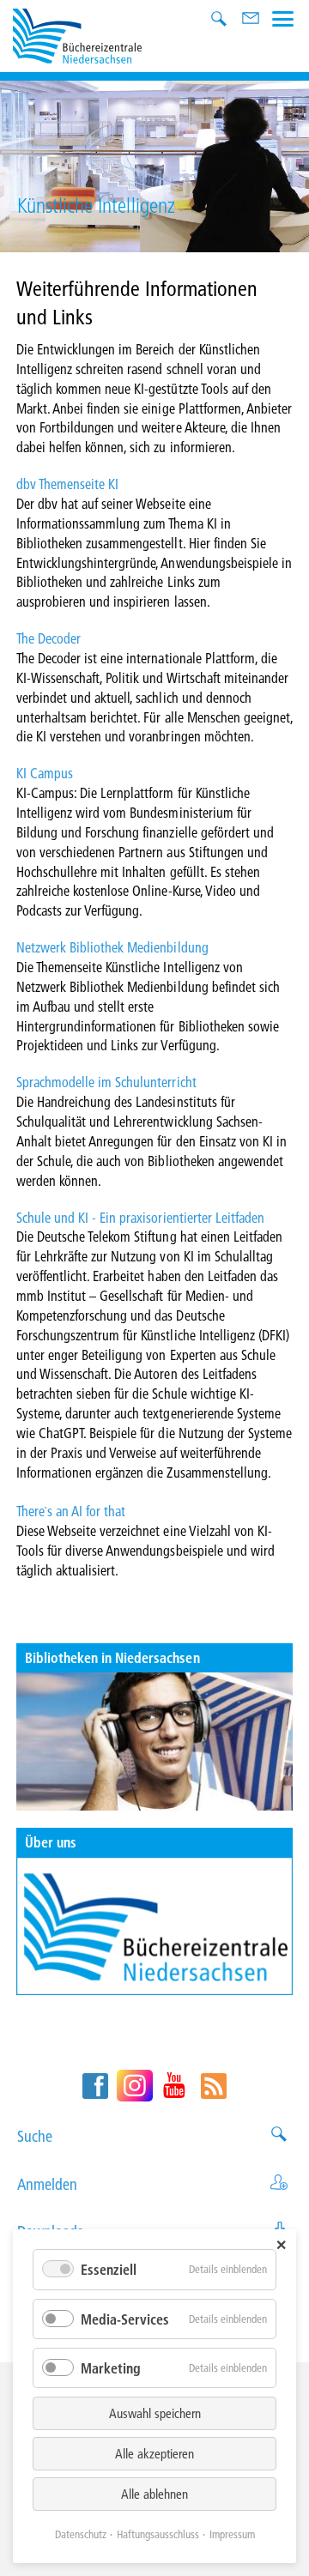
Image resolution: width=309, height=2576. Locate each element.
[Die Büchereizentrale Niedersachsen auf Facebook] (95, 2086)
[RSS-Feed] (214, 2086)
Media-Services (125, 2319)
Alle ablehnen (154, 2494)
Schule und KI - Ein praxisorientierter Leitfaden (141, 1217)
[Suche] (221, 20)
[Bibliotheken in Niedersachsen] (155, 1742)
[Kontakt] (252, 20)
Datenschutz (81, 2534)
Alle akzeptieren (154, 2453)
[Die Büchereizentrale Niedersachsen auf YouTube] (174, 2086)
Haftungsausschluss (158, 2534)
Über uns (51, 1842)
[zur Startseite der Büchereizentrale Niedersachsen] (77, 34)
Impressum (232, 2534)
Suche (35, 2136)
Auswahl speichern (155, 2413)
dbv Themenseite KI (68, 484)
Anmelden (47, 2184)
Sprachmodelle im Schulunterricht (106, 1082)
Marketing (111, 2368)
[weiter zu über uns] (155, 1926)
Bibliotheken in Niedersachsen (112, 1657)
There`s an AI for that (71, 1511)
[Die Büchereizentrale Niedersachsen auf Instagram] (135, 2086)
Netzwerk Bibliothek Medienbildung (112, 947)
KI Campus (45, 773)
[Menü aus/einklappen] (283, 17)
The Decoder (48, 638)
